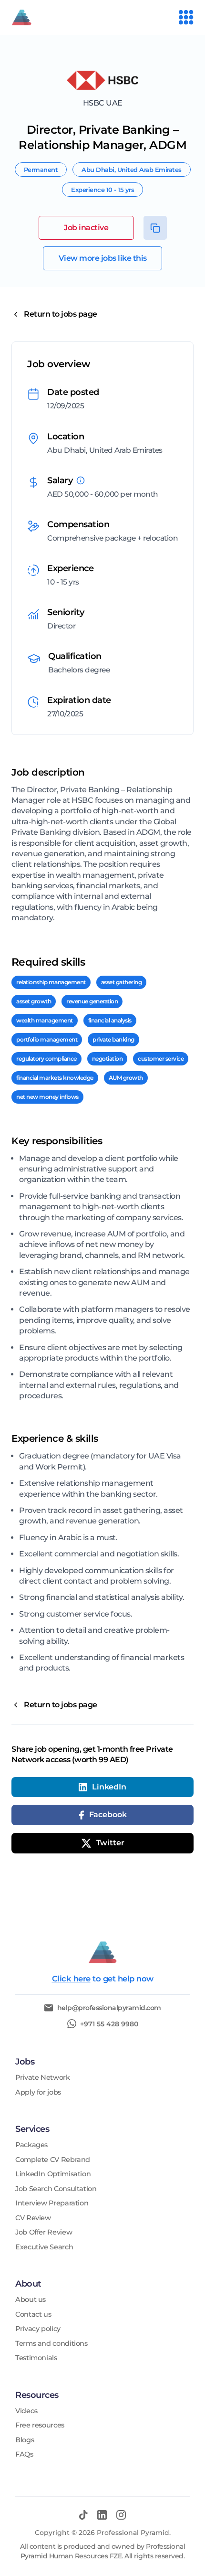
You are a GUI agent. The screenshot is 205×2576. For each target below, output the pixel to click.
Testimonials (36, 2358)
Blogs (25, 2440)
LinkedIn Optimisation (53, 2174)
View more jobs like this (103, 258)
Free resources (40, 2425)
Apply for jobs (38, 2092)
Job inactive (86, 228)
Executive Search (44, 2247)
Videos (26, 2411)
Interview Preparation (52, 2203)
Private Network (43, 2078)
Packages (31, 2145)
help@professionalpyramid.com (109, 2008)
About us (31, 2300)
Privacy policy (38, 2329)
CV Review (33, 2218)
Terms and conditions (51, 2344)
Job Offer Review (44, 2232)
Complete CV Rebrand (53, 2160)
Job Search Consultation (56, 2189)
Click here (71, 1979)
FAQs (24, 2454)
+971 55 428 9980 (109, 2024)
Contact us (33, 2315)
